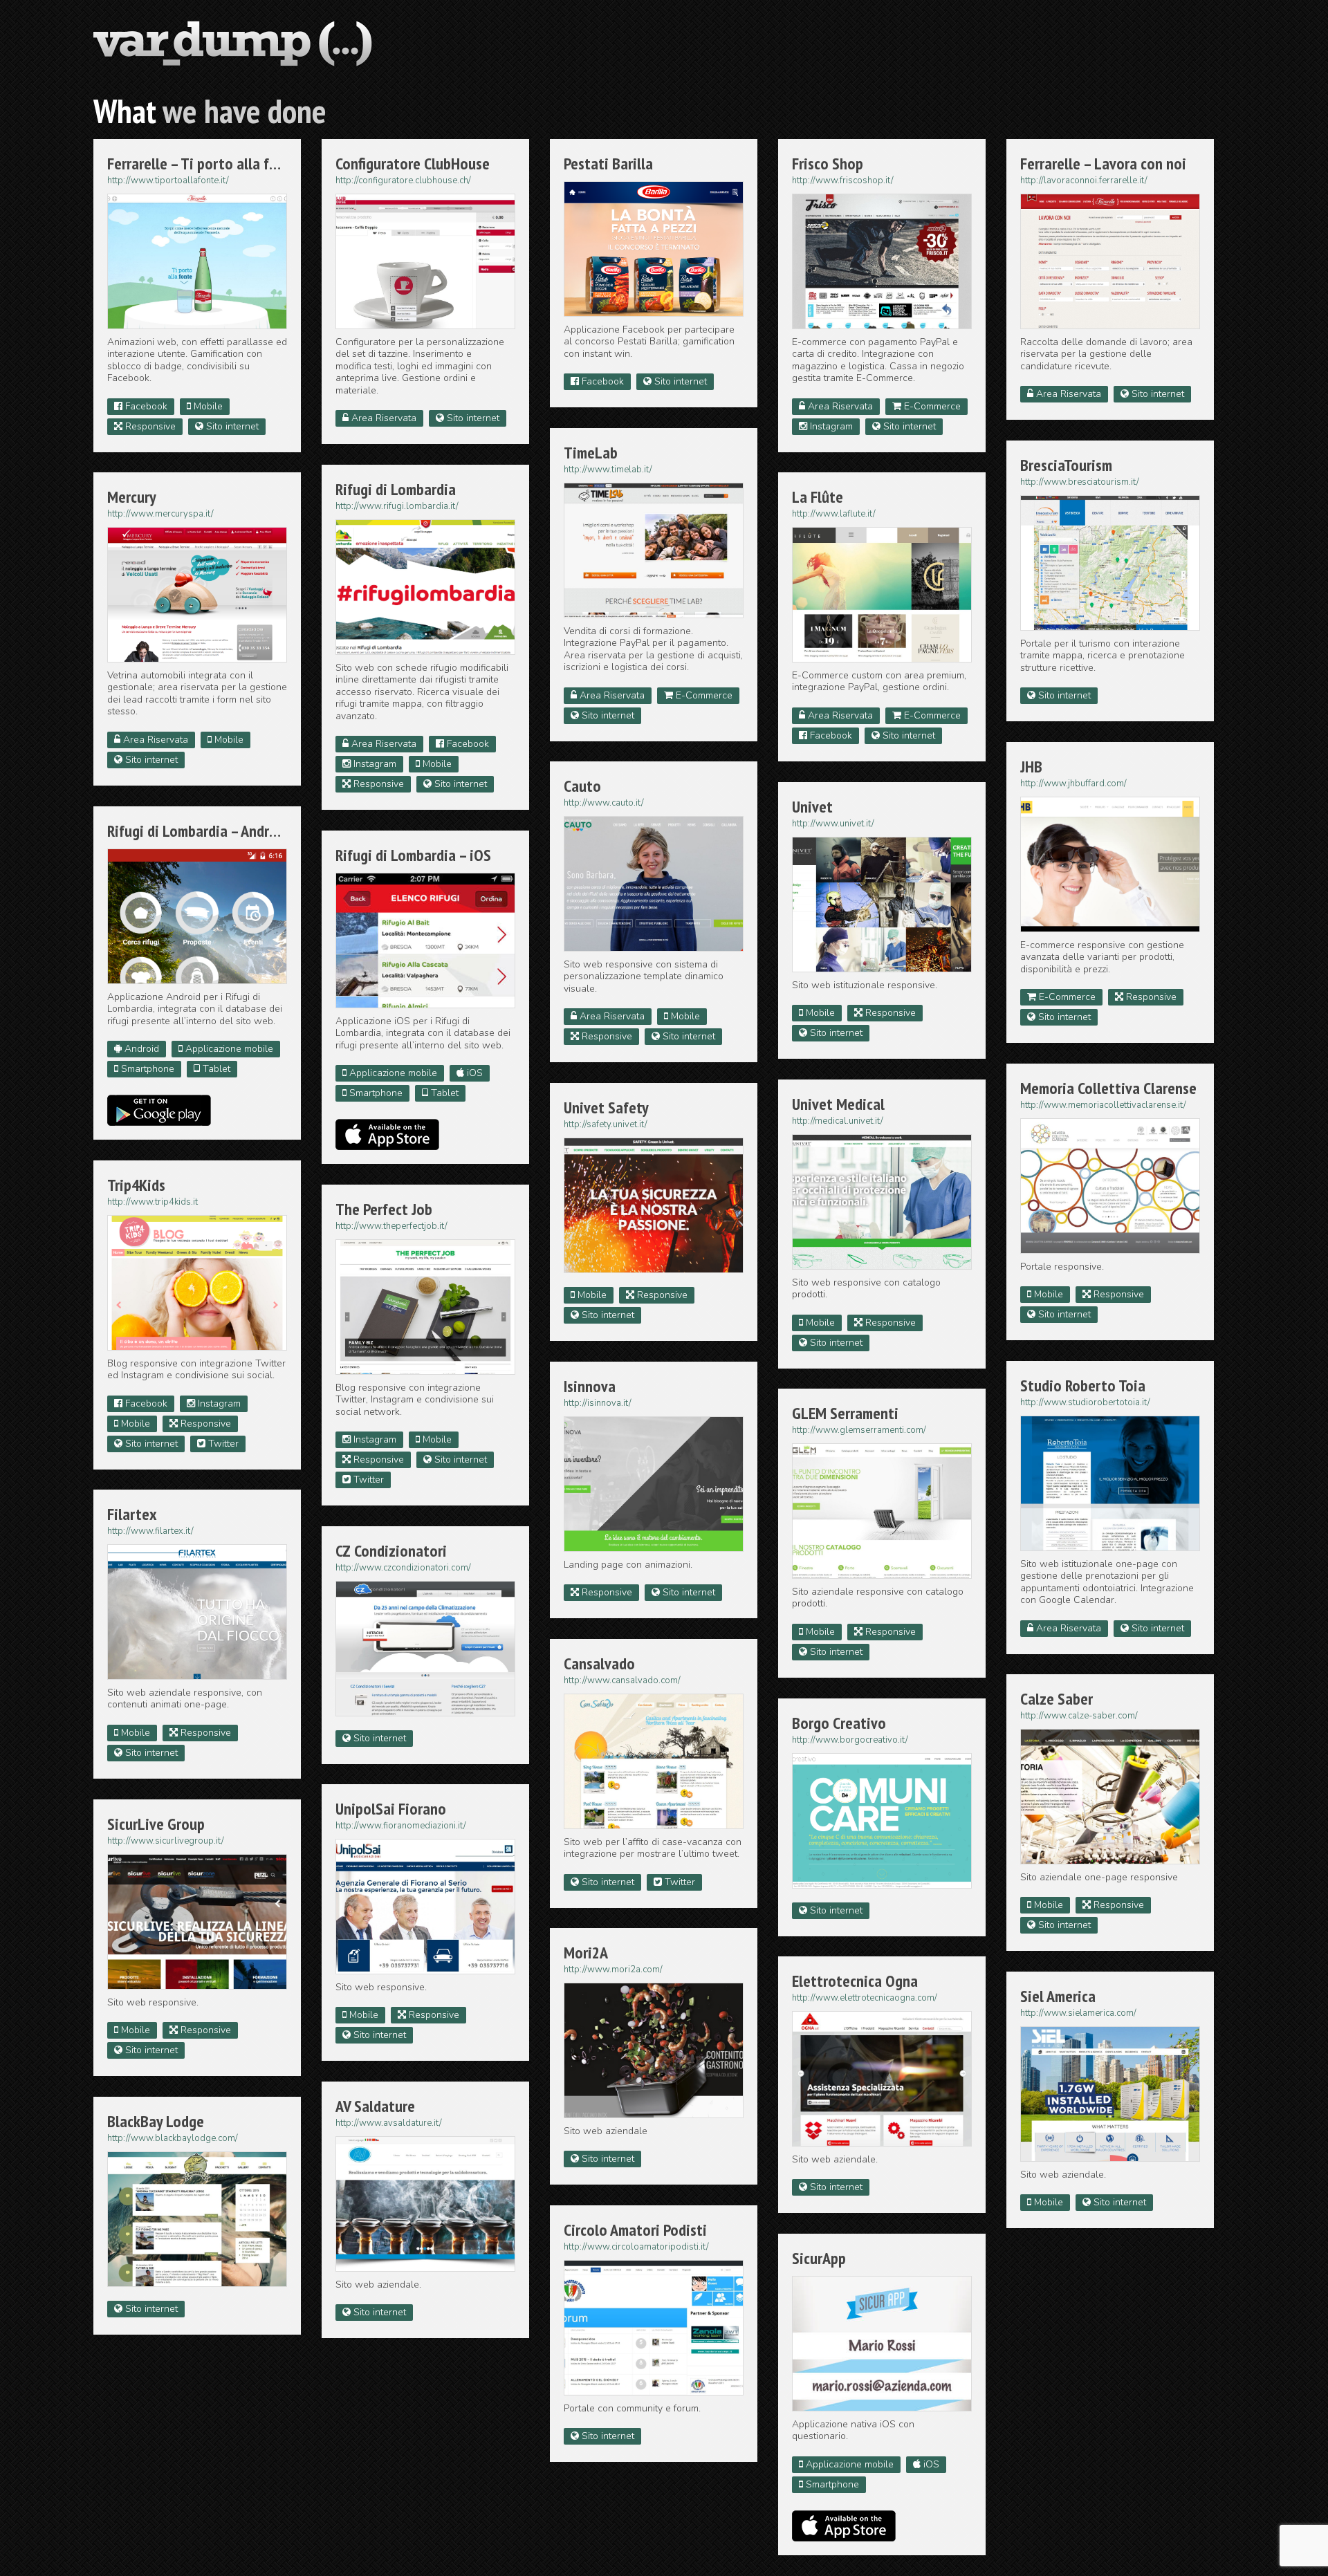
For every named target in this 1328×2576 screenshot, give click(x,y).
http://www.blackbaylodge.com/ (173, 2138)
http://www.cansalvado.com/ (622, 1680)
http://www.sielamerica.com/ (1078, 2013)
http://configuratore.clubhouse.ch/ (403, 180)
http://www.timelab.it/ (608, 470)
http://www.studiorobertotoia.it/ (1085, 1402)
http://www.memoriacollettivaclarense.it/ (1103, 1105)
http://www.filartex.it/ (150, 1531)
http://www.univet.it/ (833, 824)
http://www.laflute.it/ (834, 514)
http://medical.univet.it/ (838, 1121)
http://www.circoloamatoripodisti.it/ (636, 2247)
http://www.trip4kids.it (153, 1202)
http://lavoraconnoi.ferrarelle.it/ (1084, 180)
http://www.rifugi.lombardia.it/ (397, 506)
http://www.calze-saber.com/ (1079, 1716)
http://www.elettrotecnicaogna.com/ (865, 1998)
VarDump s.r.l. (233, 45)
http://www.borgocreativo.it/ (850, 1740)
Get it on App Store (387, 1134)
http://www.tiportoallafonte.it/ (168, 180)
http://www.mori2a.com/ (613, 1970)
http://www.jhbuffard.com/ (1073, 784)
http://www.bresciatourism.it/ (1080, 482)
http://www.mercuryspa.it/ (160, 514)
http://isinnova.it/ (598, 1403)
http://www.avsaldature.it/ (389, 2123)
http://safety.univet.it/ (606, 1124)
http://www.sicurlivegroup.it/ (166, 1841)
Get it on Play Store (159, 1110)
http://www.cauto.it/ (604, 803)
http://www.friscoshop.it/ (843, 180)
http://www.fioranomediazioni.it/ (401, 1826)
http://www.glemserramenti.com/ (859, 1430)
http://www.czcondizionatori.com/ (403, 1568)
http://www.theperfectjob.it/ (391, 1226)
